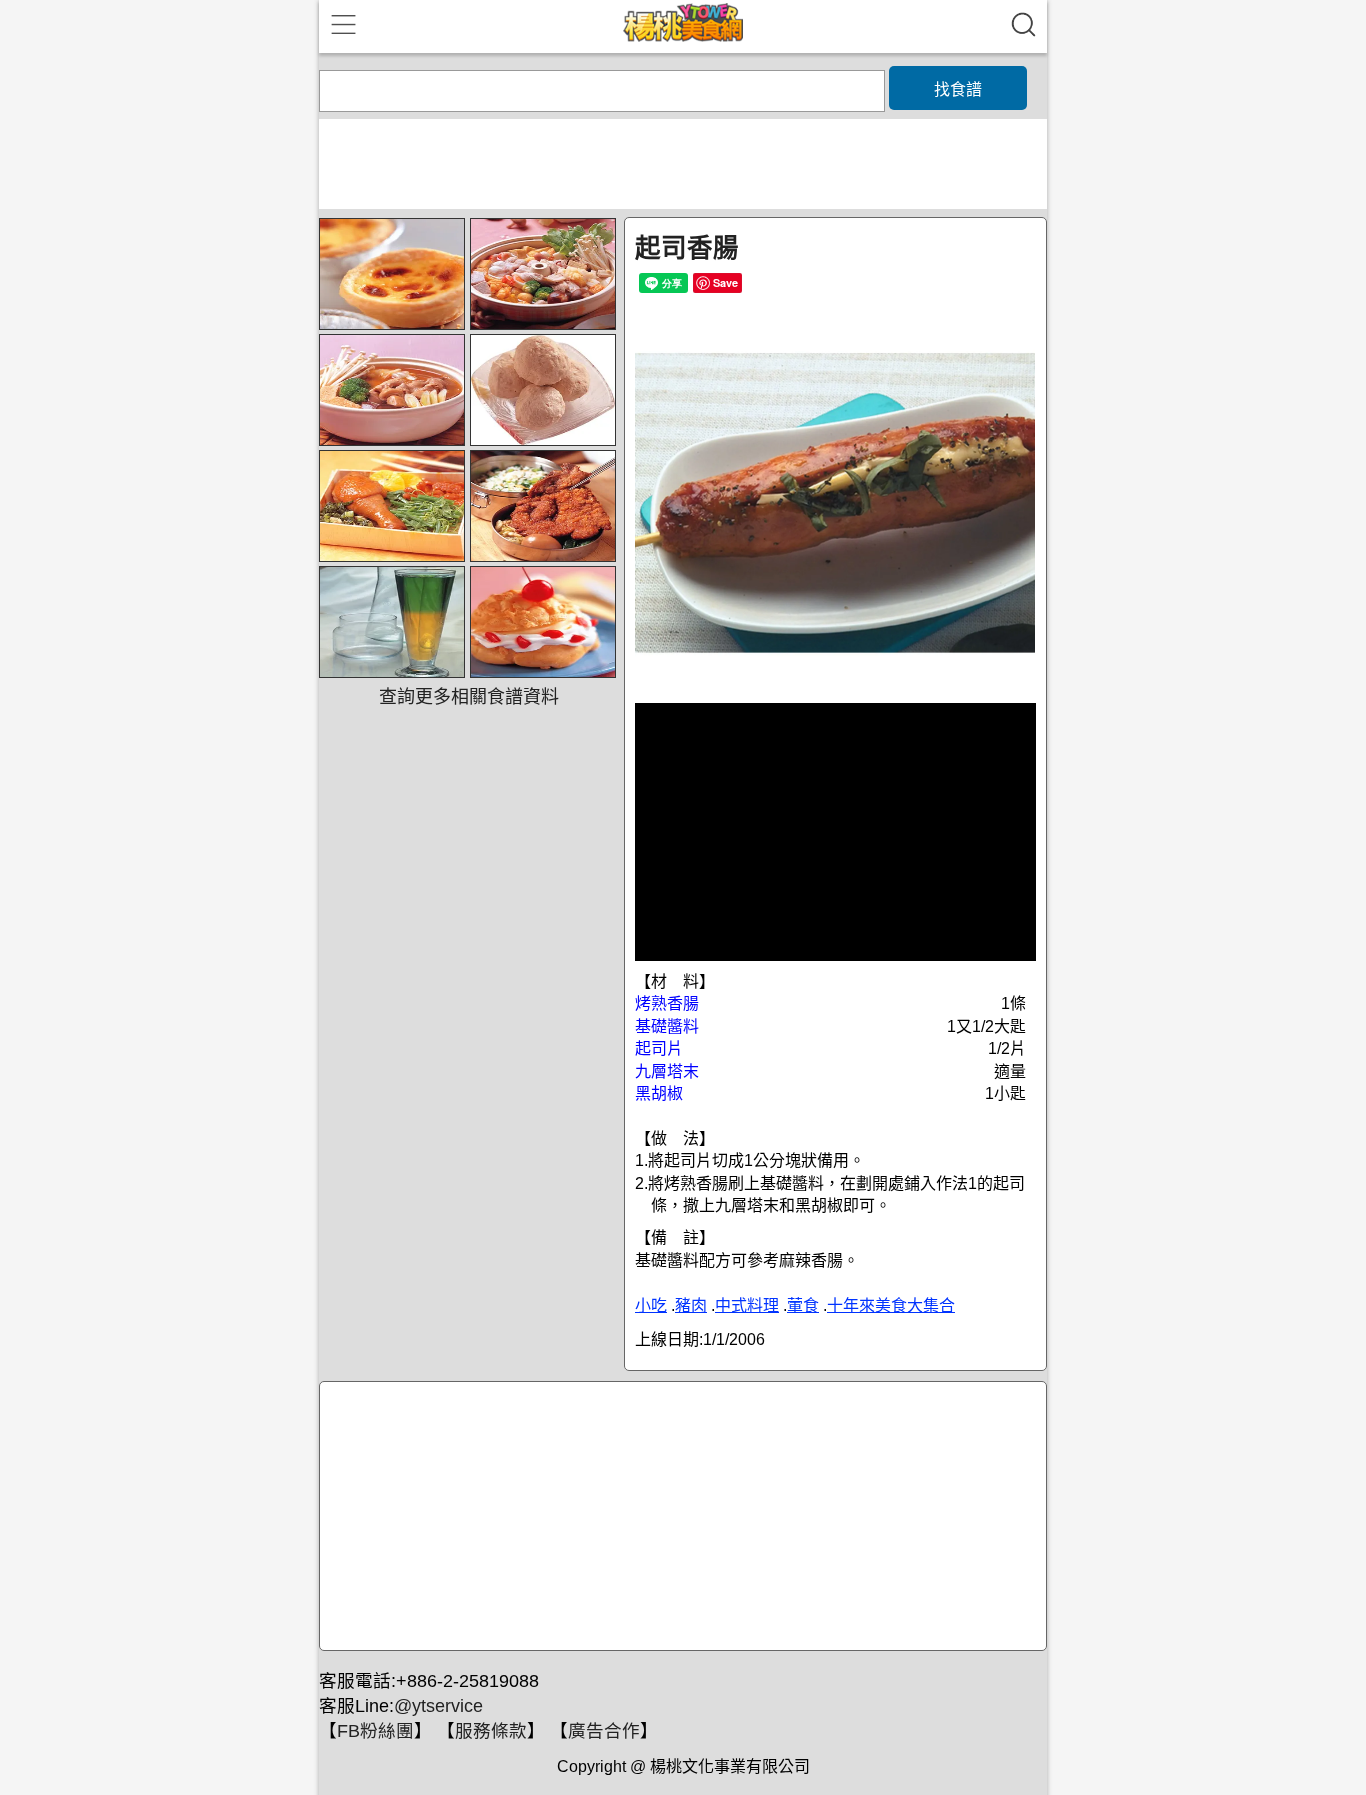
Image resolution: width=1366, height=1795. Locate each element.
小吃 (651, 1305)
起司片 (659, 1048)
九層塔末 (667, 1071)
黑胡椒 (659, 1093)
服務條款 (491, 1731)
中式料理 (747, 1305)
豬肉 (691, 1305)
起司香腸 (687, 248)
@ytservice (438, 1706)
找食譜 (958, 89)
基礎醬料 (667, 1026)
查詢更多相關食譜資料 (469, 697)
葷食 (803, 1305)
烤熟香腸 (667, 1003)
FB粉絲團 (375, 1731)
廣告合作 (604, 1731)
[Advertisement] (680, 1517)
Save (725, 282)
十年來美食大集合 (891, 1305)
